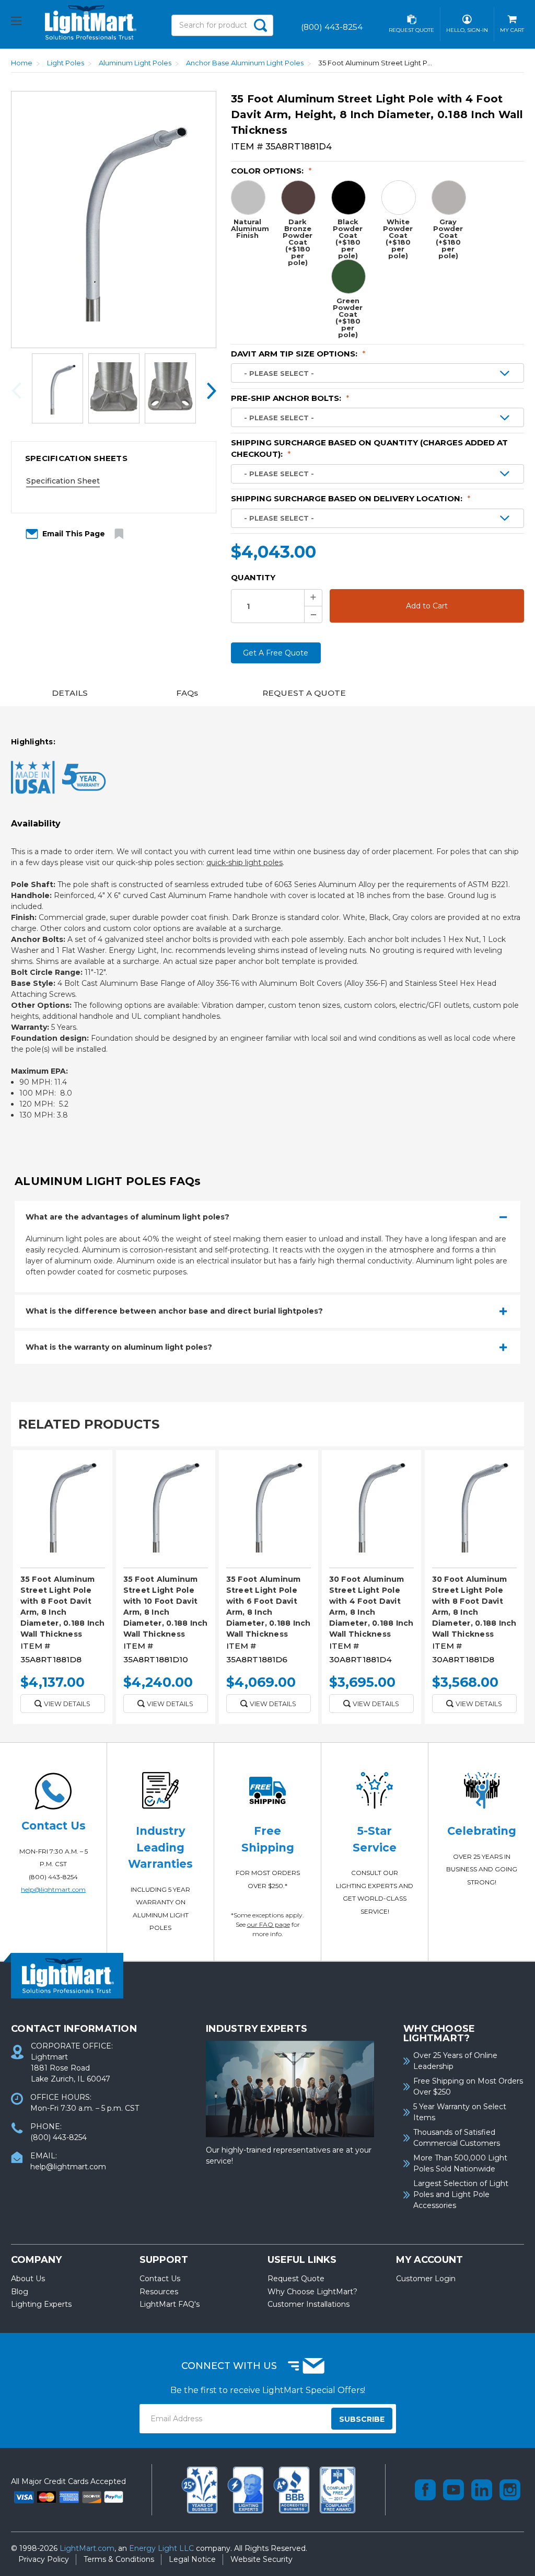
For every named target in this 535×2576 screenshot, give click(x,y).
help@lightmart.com (53, 1889)
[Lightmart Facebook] (425, 2490)
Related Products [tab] (89, 1424)
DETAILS (70, 693)
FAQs (187, 693)
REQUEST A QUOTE (304, 693)
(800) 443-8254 (53, 1877)
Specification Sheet (63, 481)
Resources (159, 2292)
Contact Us (160, 2279)
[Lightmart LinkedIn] (482, 2490)
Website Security (261, 2559)
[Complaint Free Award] (338, 2489)
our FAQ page (269, 1924)
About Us (28, 2279)
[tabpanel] (62, 1591)
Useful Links (302, 2260)
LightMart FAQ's (170, 2304)
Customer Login (426, 2279)
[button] (114, 458)
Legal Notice (192, 2559)
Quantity (253, 577)
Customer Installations (309, 2304)
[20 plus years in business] (201, 2489)
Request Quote (296, 2279)
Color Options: (271, 171)
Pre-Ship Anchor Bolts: (290, 398)
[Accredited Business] (293, 2489)
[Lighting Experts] (247, 2489)
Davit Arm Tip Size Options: (298, 354)
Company (36, 2260)
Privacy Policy (44, 2559)
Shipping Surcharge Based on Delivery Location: (351, 498)
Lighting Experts (41, 2304)
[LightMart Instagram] (510, 2490)
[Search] (261, 25)
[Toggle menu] (25, 22)
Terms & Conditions (119, 2559)
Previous (19, 390)
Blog (20, 2292)
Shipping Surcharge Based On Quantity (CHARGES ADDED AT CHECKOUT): (369, 448)
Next (208, 390)
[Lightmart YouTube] (453, 2490)
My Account (429, 2260)
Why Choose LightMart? (312, 2292)
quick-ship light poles (245, 862)
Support (164, 2260)
